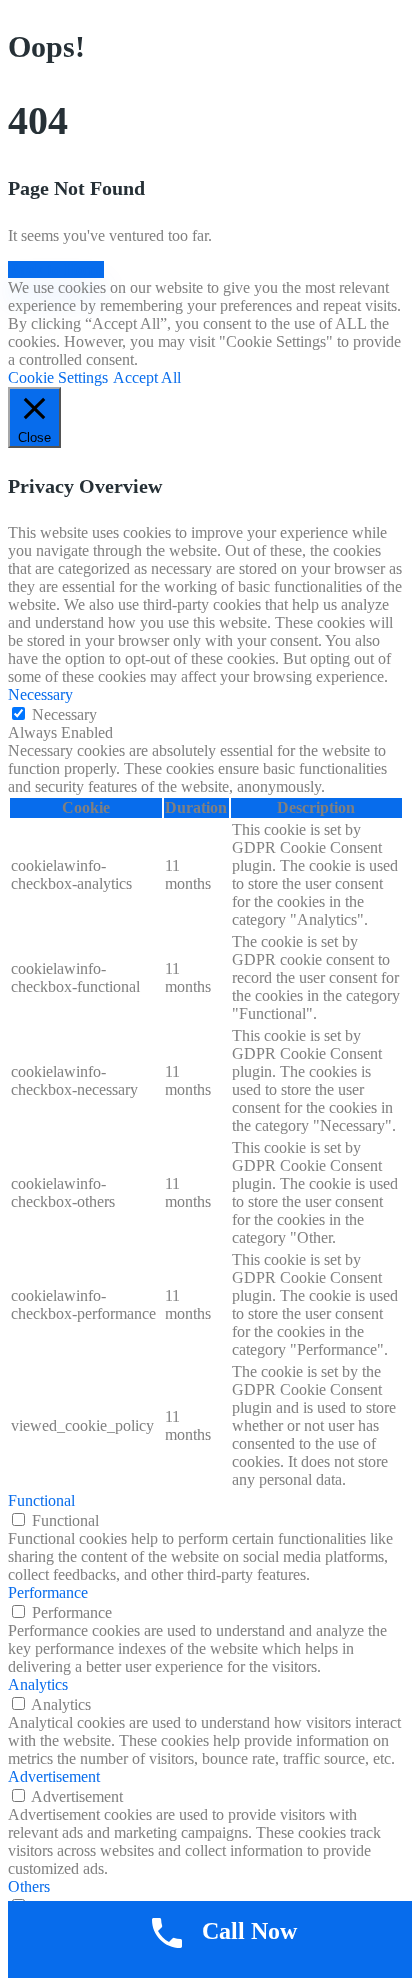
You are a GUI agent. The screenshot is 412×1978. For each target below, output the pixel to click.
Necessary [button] (40, 694)
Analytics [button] (38, 1684)
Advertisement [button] (54, 1776)
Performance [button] (48, 1592)
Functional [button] (41, 1500)
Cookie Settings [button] (58, 377)
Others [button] (29, 1886)
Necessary (64, 714)
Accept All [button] (147, 377)
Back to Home (56, 269)
